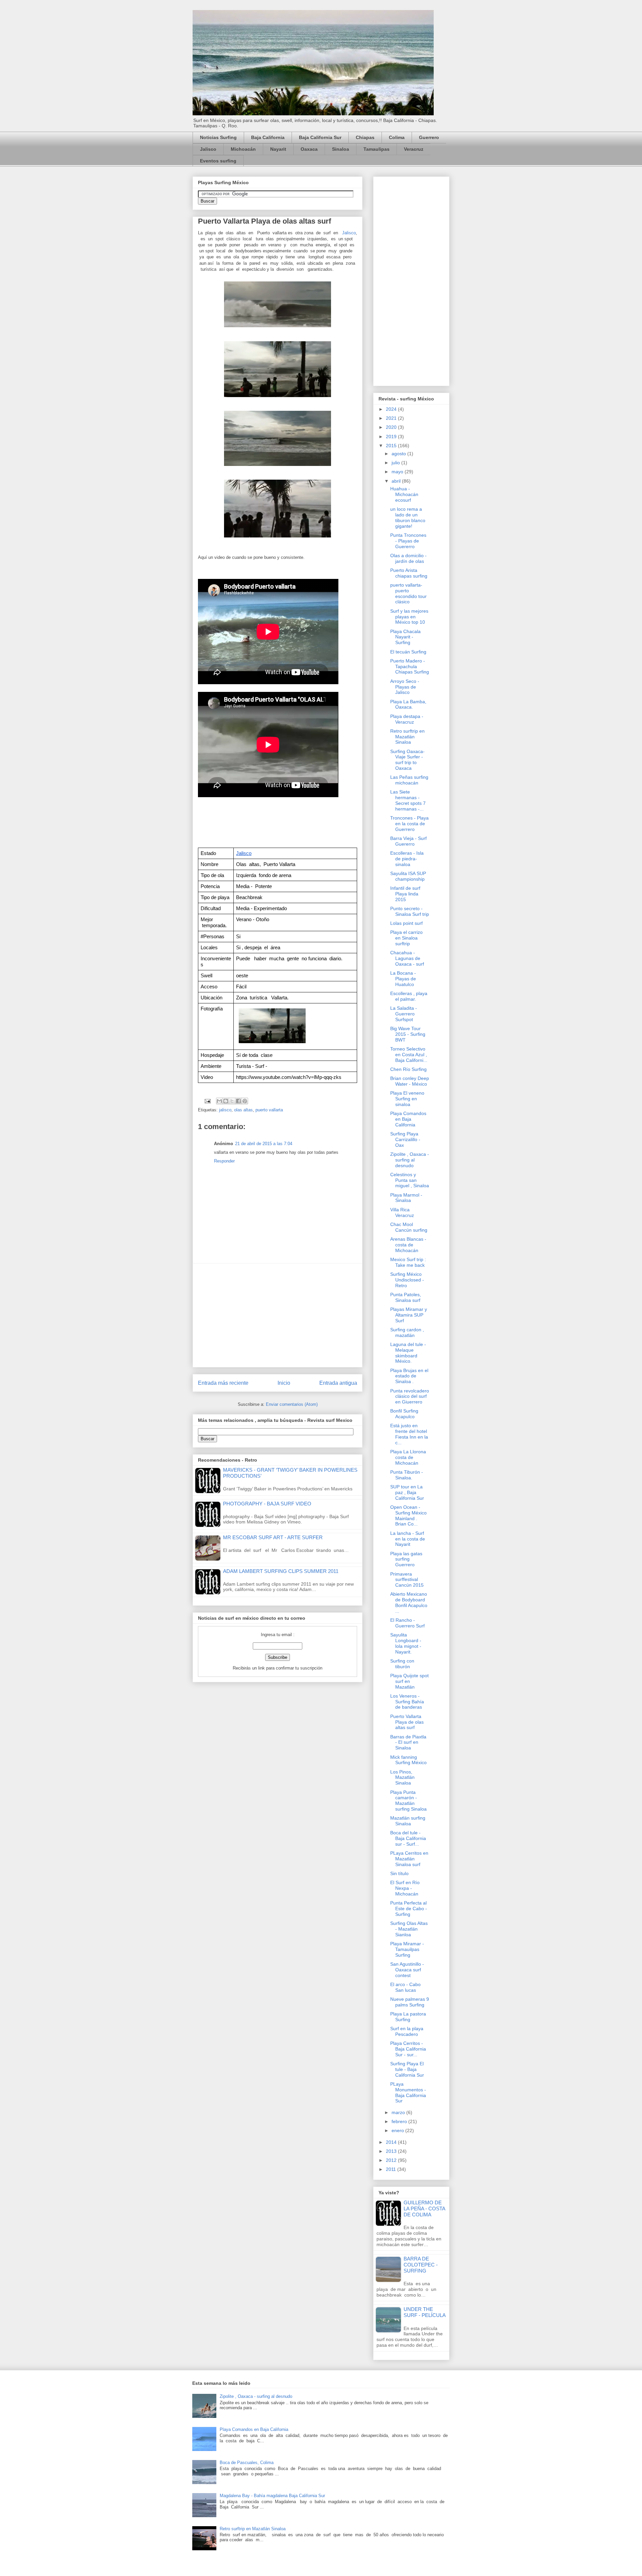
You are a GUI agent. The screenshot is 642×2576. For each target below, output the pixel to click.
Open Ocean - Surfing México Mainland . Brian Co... (408, 1515)
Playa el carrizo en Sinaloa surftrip (406, 938)
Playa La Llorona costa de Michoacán (408, 1457)
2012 (392, 2160)
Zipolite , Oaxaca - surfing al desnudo (410, 1160)
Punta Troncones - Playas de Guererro (408, 541)
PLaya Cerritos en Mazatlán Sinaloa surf (409, 1859)
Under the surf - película (425, 2312)
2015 (392, 446)
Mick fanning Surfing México (408, 1760)
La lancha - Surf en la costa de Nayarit (408, 1539)
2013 (392, 2151)
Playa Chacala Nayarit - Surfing (405, 637)
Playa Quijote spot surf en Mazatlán (409, 1681)
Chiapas (365, 137)
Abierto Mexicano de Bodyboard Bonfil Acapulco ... (409, 1602)
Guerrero (429, 137)
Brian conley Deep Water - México (410, 1081)
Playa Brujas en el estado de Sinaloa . (409, 1376)
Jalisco (208, 149)
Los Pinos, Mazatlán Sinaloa (402, 1777)
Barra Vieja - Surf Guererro (408, 841)
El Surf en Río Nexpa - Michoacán (405, 1888)
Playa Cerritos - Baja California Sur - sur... (408, 2049)
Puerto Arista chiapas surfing (409, 573)
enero (398, 2130)
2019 (392, 437)
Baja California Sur (320, 137)
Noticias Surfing (218, 137)
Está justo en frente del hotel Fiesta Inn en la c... (409, 1434)
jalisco (225, 1110)
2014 (392, 2142)
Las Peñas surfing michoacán (409, 780)
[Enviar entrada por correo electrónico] (207, 1101)
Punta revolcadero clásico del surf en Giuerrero (410, 1396)
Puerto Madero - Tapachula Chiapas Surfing (410, 666)
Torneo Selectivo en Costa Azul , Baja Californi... (409, 1055)
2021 (392, 418)
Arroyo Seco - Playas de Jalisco (405, 687)
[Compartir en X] (232, 1101)
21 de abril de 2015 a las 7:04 (264, 1144)
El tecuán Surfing (408, 652)
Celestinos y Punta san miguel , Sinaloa (410, 1180)
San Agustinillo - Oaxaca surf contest (407, 1970)
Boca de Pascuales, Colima (247, 2463)
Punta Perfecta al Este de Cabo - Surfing (409, 1909)
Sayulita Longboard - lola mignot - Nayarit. (406, 1643)
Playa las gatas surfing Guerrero (406, 1559)
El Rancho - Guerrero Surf (407, 1623)
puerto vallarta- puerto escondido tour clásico (408, 593)
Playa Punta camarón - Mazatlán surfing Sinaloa (408, 1801)
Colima (397, 137)
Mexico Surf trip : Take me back (408, 1262)
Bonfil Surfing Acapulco (404, 1414)
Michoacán (243, 149)
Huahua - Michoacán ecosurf (404, 494)
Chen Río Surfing (408, 1069)
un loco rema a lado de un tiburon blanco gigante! (408, 517)
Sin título (399, 1873)
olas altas (243, 1110)
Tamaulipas (377, 149)
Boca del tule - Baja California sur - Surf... (408, 1838)
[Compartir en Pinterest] (245, 1101)
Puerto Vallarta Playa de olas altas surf (407, 1722)
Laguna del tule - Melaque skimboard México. (408, 1353)
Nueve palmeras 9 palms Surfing (410, 2002)
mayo (398, 472)
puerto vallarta (269, 1110)
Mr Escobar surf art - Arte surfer (273, 1537)
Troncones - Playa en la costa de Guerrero (409, 824)
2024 (392, 409)
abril (397, 481)
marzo (399, 2112)
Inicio (284, 1383)
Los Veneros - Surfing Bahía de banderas (407, 1702)
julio (396, 463)
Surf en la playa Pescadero (407, 2031)
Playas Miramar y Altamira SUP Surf (409, 1315)
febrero (400, 2121)
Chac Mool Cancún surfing (409, 1227)
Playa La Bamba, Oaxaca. (408, 704)
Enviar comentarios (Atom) (292, 1404)
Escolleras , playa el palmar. (409, 996)
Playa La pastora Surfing (408, 2017)
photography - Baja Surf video (267, 1504)
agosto (399, 454)
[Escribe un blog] (226, 1101)
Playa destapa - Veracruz (407, 719)
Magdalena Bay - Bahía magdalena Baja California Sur (272, 2496)
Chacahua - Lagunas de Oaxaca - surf (407, 958)
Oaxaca (309, 149)
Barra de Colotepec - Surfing (421, 2265)
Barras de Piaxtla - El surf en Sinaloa (408, 1742)
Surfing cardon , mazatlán (407, 1332)
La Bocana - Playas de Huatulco (403, 979)
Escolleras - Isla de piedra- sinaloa (407, 859)
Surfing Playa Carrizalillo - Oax (405, 1139)
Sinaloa (341, 149)
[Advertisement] (278, 1315)
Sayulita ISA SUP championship (408, 876)
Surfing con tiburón (402, 1664)
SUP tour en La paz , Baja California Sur (407, 1492)
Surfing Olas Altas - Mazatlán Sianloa (409, 1929)
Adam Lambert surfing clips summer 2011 (281, 1571)
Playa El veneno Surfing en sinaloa (407, 1099)
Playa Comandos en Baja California (408, 1119)
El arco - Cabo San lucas (405, 1987)
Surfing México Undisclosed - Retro (407, 1280)
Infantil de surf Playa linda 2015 (405, 894)
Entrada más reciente (223, 1383)
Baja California (268, 137)
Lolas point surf (406, 923)
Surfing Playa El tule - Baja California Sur (407, 2069)
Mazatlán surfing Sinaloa (408, 1821)
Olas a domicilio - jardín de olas (408, 558)
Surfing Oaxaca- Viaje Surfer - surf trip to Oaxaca (407, 760)
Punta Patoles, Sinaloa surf (406, 1297)
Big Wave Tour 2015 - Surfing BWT (408, 1034)
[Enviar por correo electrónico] (219, 1101)
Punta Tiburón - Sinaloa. (407, 1475)
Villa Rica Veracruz (402, 1212)
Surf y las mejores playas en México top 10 (409, 617)
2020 (392, 427)
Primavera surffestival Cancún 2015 (407, 1580)
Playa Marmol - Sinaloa (406, 1198)
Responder (224, 1161)
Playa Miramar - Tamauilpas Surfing (407, 1949)
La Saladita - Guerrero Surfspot (404, 1014)
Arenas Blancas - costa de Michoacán (408, 1245)
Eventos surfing (218, 161)
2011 (392, 2169)
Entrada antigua (338, 1383)
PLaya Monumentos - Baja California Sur (408, 2092)
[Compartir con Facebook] (238, 1101)
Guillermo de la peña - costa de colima (424, 2209)
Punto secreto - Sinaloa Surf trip (410, 911)
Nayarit (278, 149)
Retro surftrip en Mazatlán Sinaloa (407, 737)
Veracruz (414, 149)
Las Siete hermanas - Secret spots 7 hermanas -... (408, 800)
